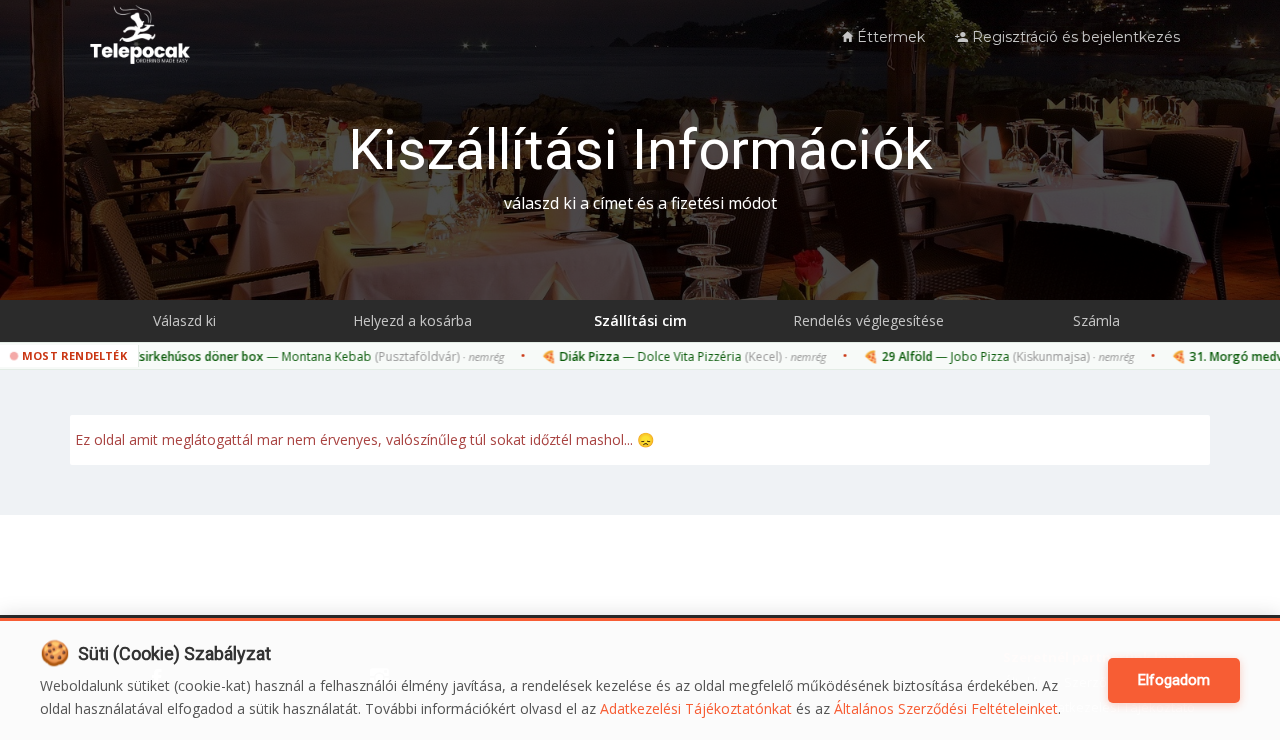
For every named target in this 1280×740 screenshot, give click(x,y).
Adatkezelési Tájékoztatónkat (696, 708)
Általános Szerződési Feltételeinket (946, 708)
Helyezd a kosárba (412, 320)
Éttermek (889, 37)
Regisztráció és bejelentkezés (1074, 37)
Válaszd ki (184, 320)
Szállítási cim (640, 320)
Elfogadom (1174, 680)
